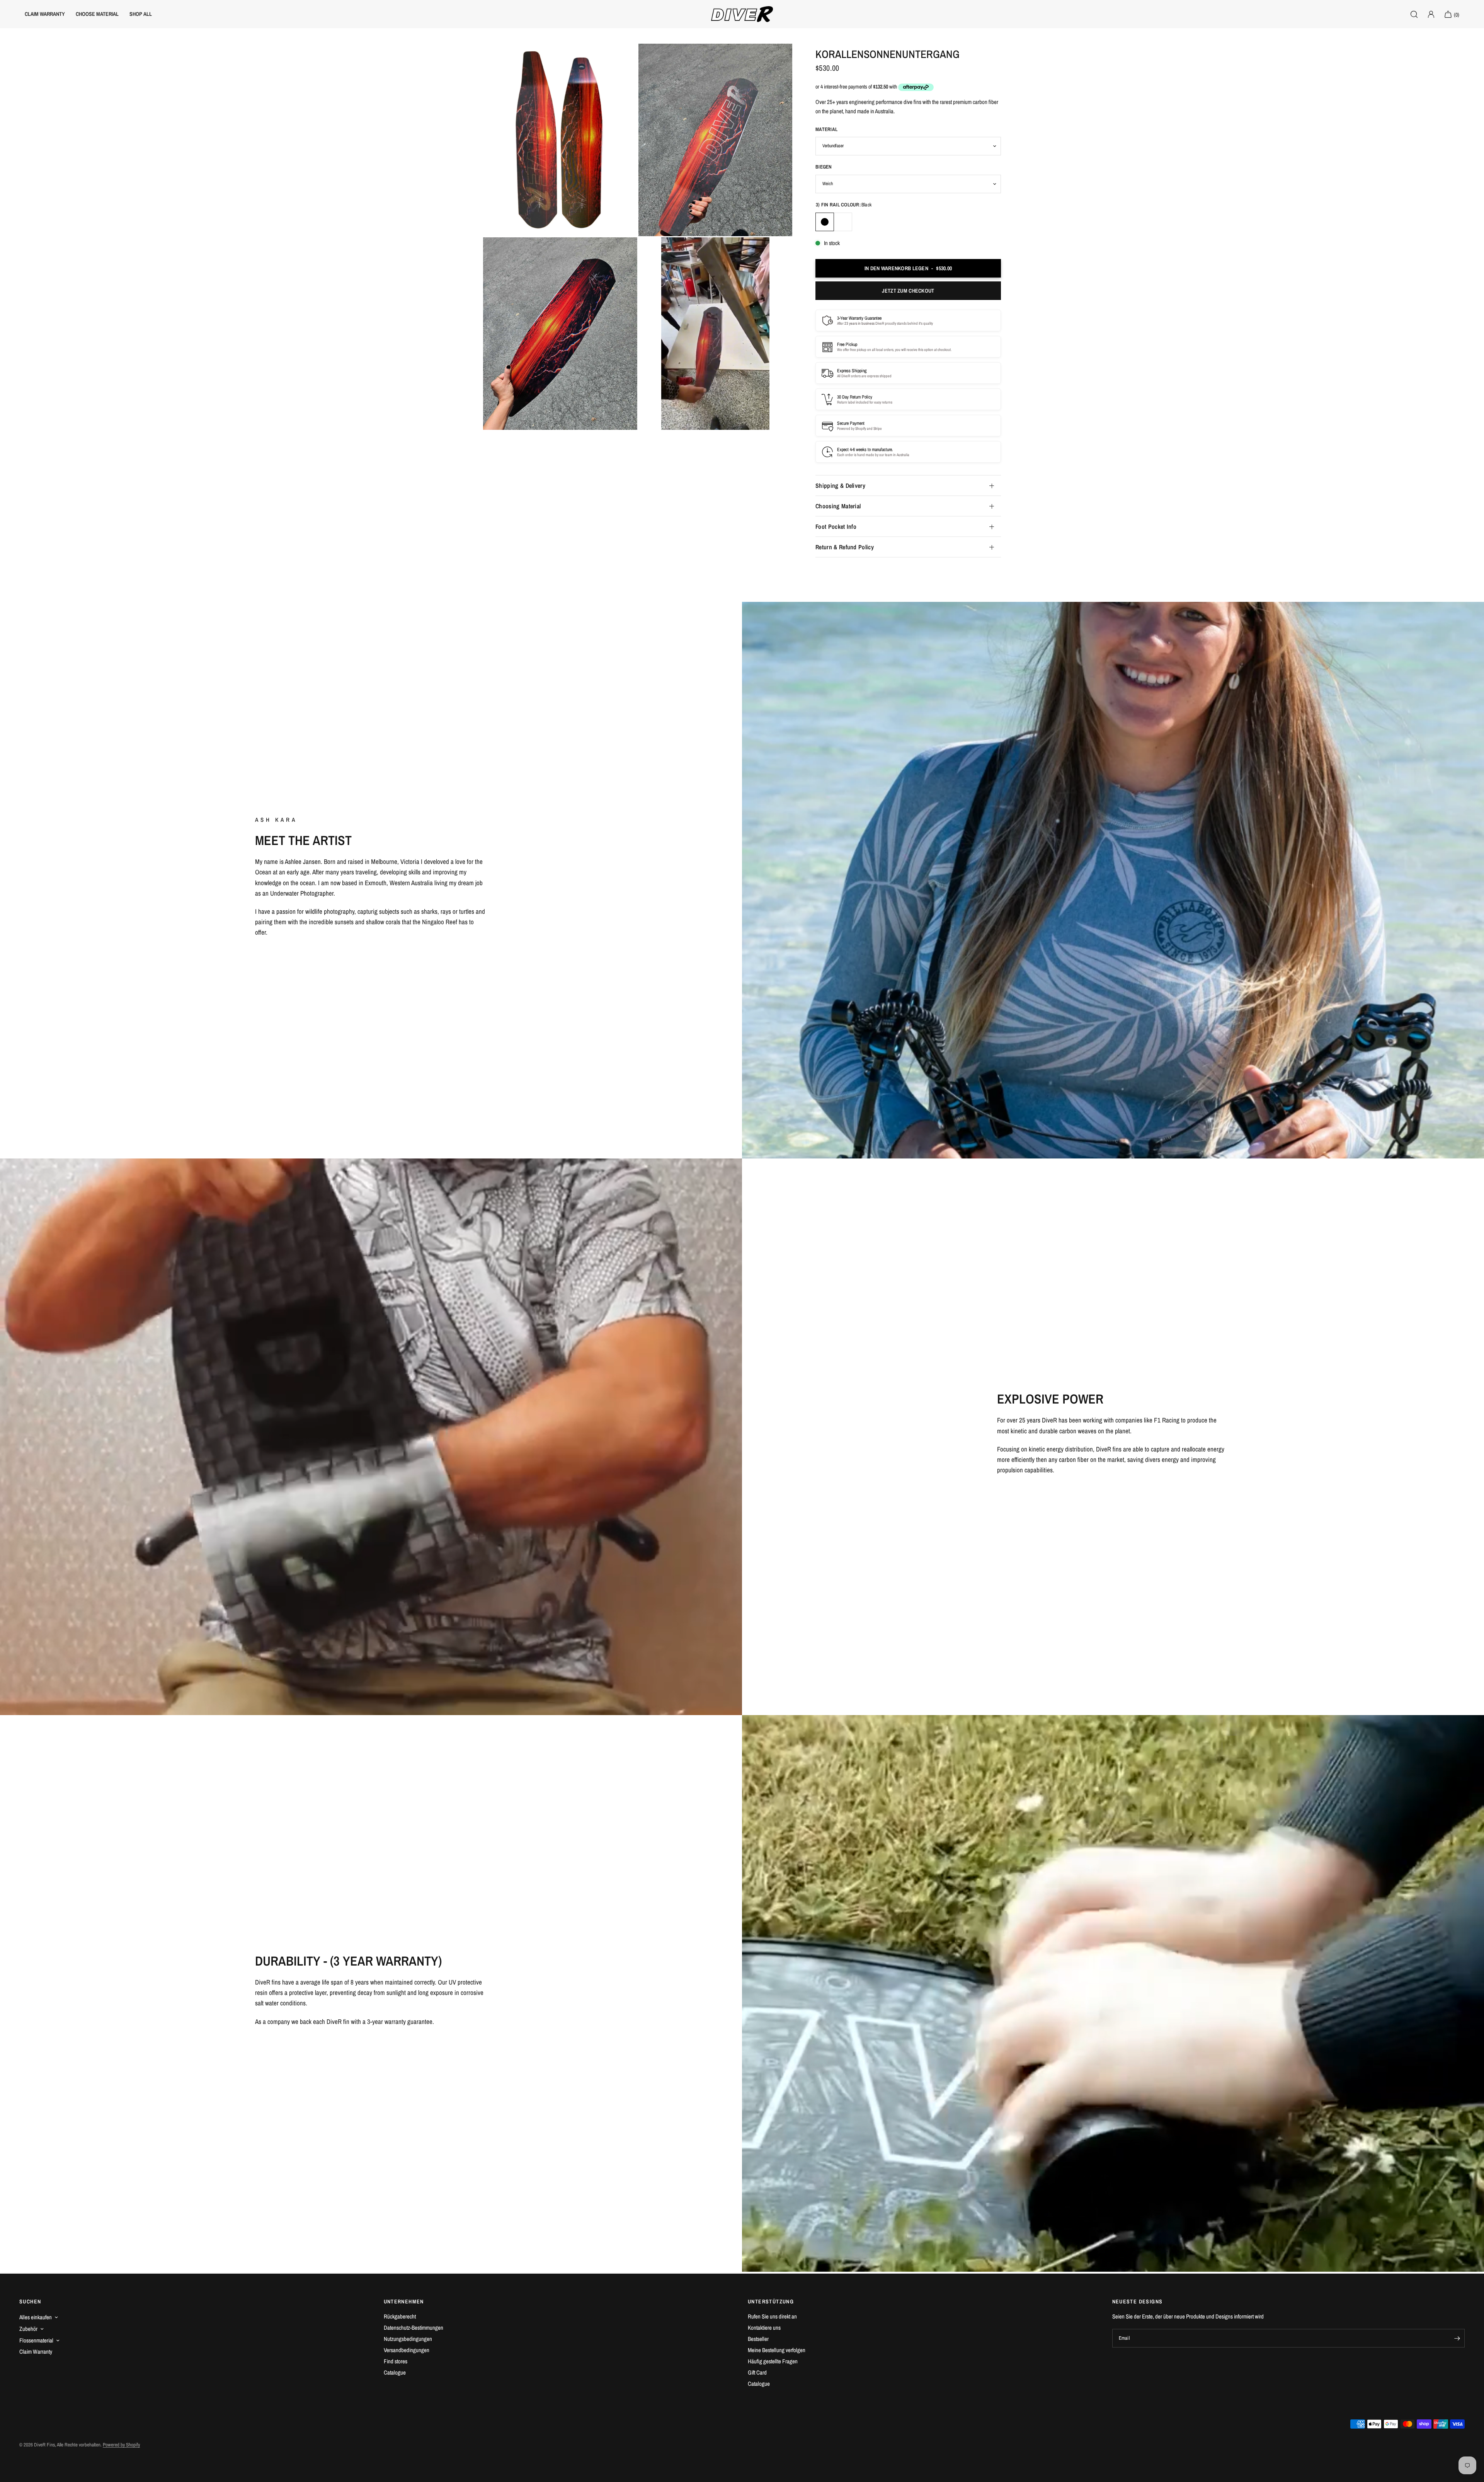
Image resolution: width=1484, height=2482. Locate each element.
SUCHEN (30, 2301)
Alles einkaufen (36, 2317)
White (843, 222)
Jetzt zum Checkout (908, 291)
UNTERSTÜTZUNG (771, 2301)
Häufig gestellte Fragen (773, 2361)
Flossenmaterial (36, 2340)
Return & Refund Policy (845, 547)
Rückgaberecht (400, 2316)
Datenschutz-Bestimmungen (414, 2328)
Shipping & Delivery (840, 485)
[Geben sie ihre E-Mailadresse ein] (1457, 2338)
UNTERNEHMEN (404, 2301)
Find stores (396, 2361)
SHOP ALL (141, 14)
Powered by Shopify (121, 2445)
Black (825, 222)
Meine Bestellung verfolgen (777, 2350)
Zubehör (28, 2329)
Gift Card (757, 2372)
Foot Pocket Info (836, 526)
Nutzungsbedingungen (408, 2339)
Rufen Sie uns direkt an (772, 2316)
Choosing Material (838, 506)
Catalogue (395, 2372)
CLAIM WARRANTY (45, 14)
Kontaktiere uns (764, 2328)
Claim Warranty (36, 2352)
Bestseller (758, 2339)
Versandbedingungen (407, 2350)
